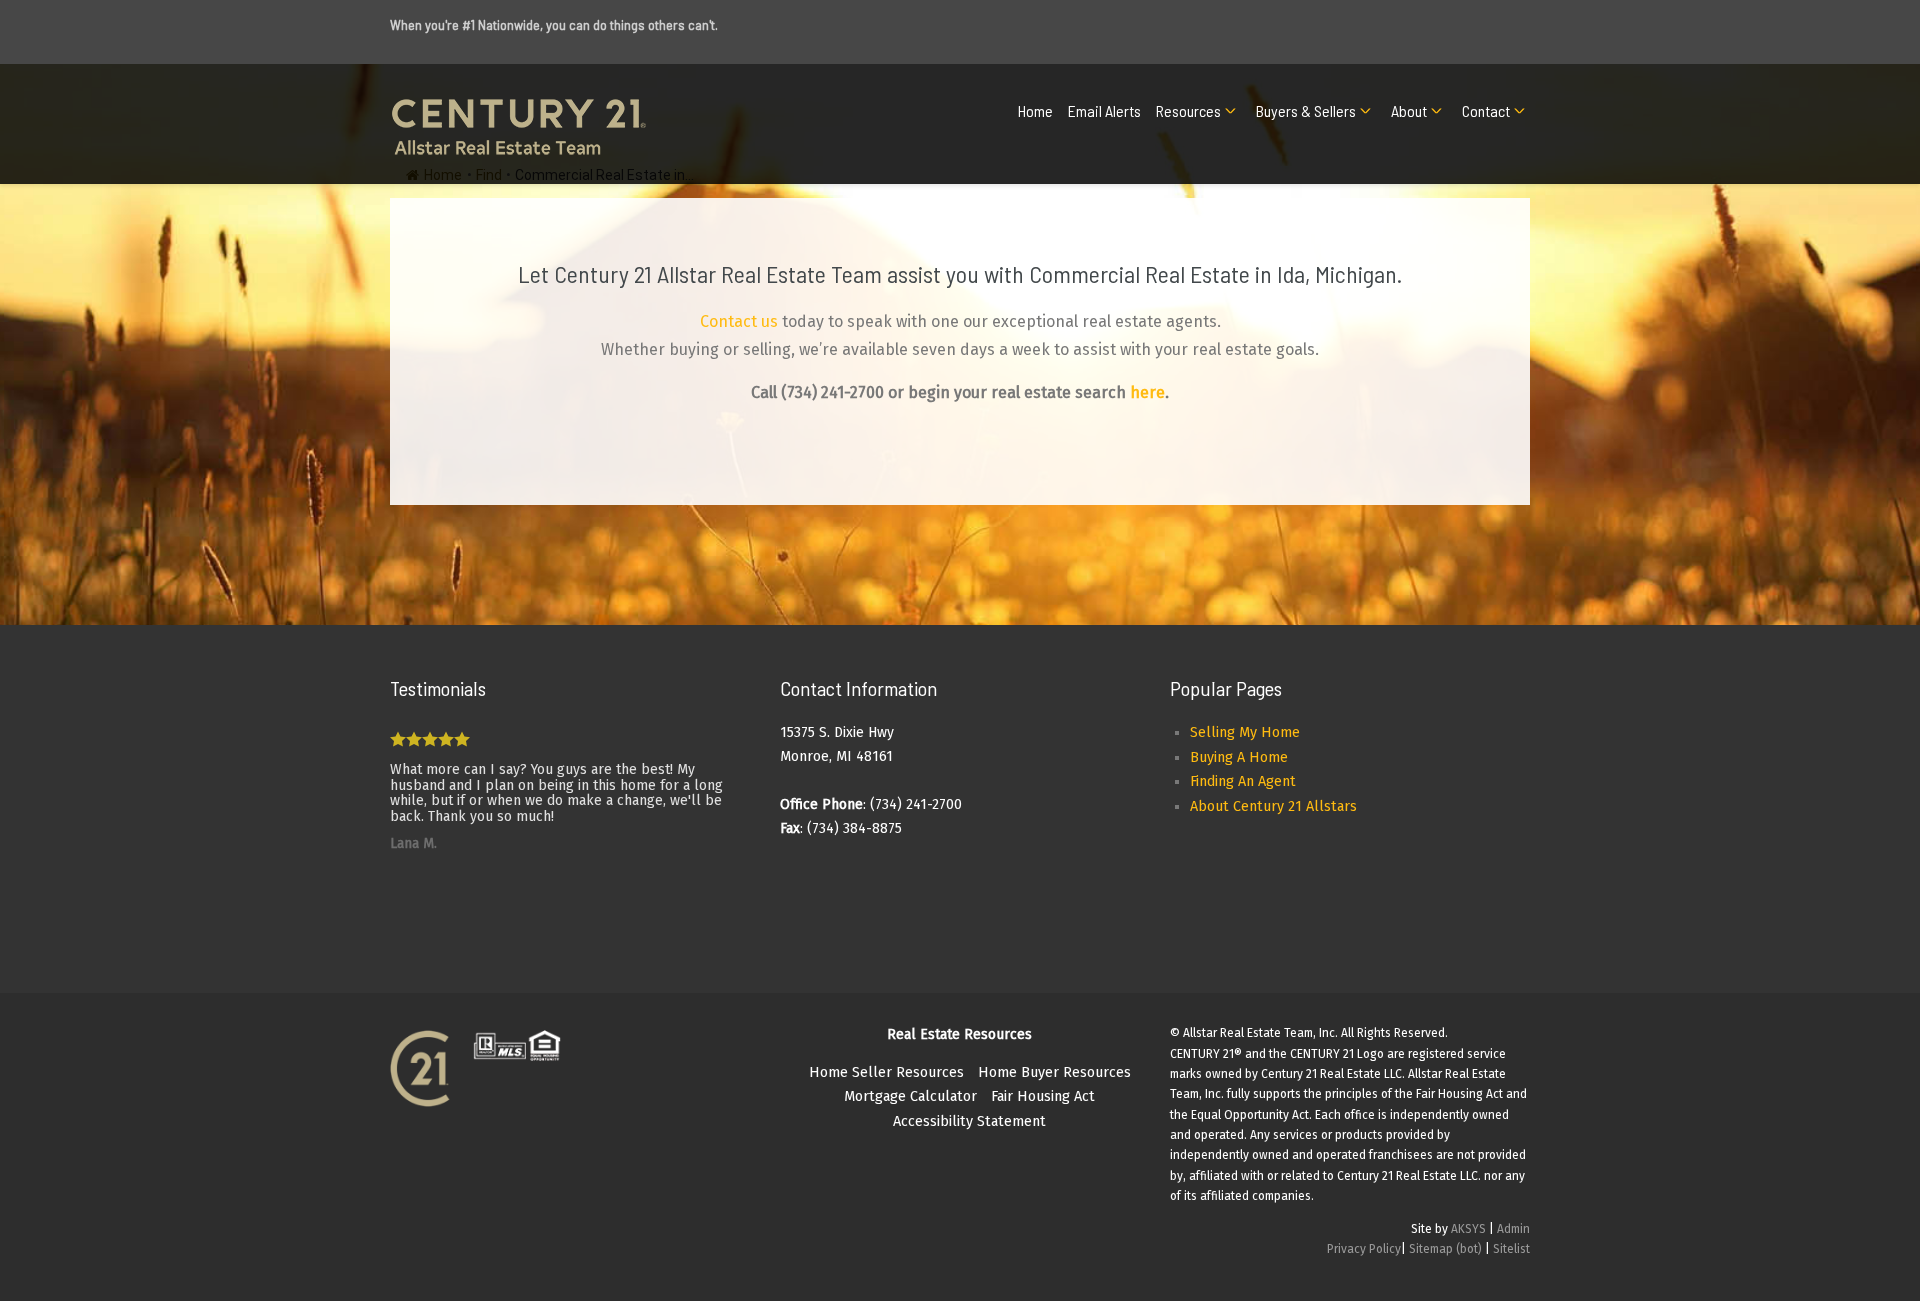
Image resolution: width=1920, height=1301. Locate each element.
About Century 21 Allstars (1273, 806)
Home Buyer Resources (1054, 1072)
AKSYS (1468, 1229)
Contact (1486, 110)
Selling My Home (1245, 732)
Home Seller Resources (886, 1072)
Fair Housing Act (1043, 1096)
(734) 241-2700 (832, 392)
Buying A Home (1239, 757)
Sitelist (1511, 1249)
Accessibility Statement (969, 1121)
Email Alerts (1104, 110)
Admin (1513, 1229)
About (1409, 110)
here (1147, 392)
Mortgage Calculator (910, 1096)
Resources (1188, 110)
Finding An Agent (1243, 781)
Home (1035, 110)
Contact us (739, 321)
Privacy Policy (1364, 1249)
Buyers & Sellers (1306, 110)
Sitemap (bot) (1445, 1249)
